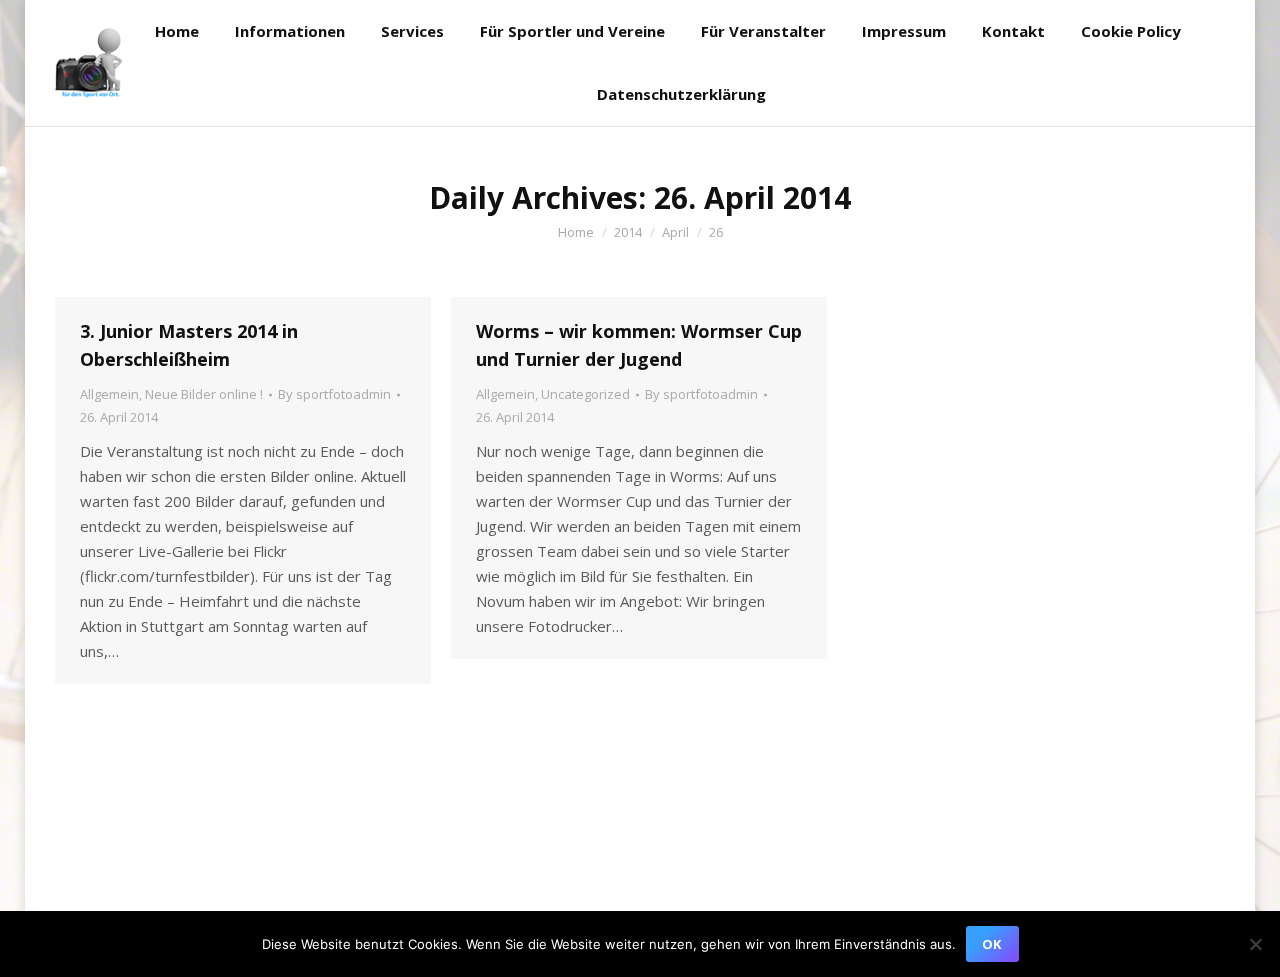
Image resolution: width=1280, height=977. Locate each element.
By (334, 394)
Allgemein (109, 394)
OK (991, 944)
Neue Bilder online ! (204, 394)
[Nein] (1255, 944)
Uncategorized (585, 394)
